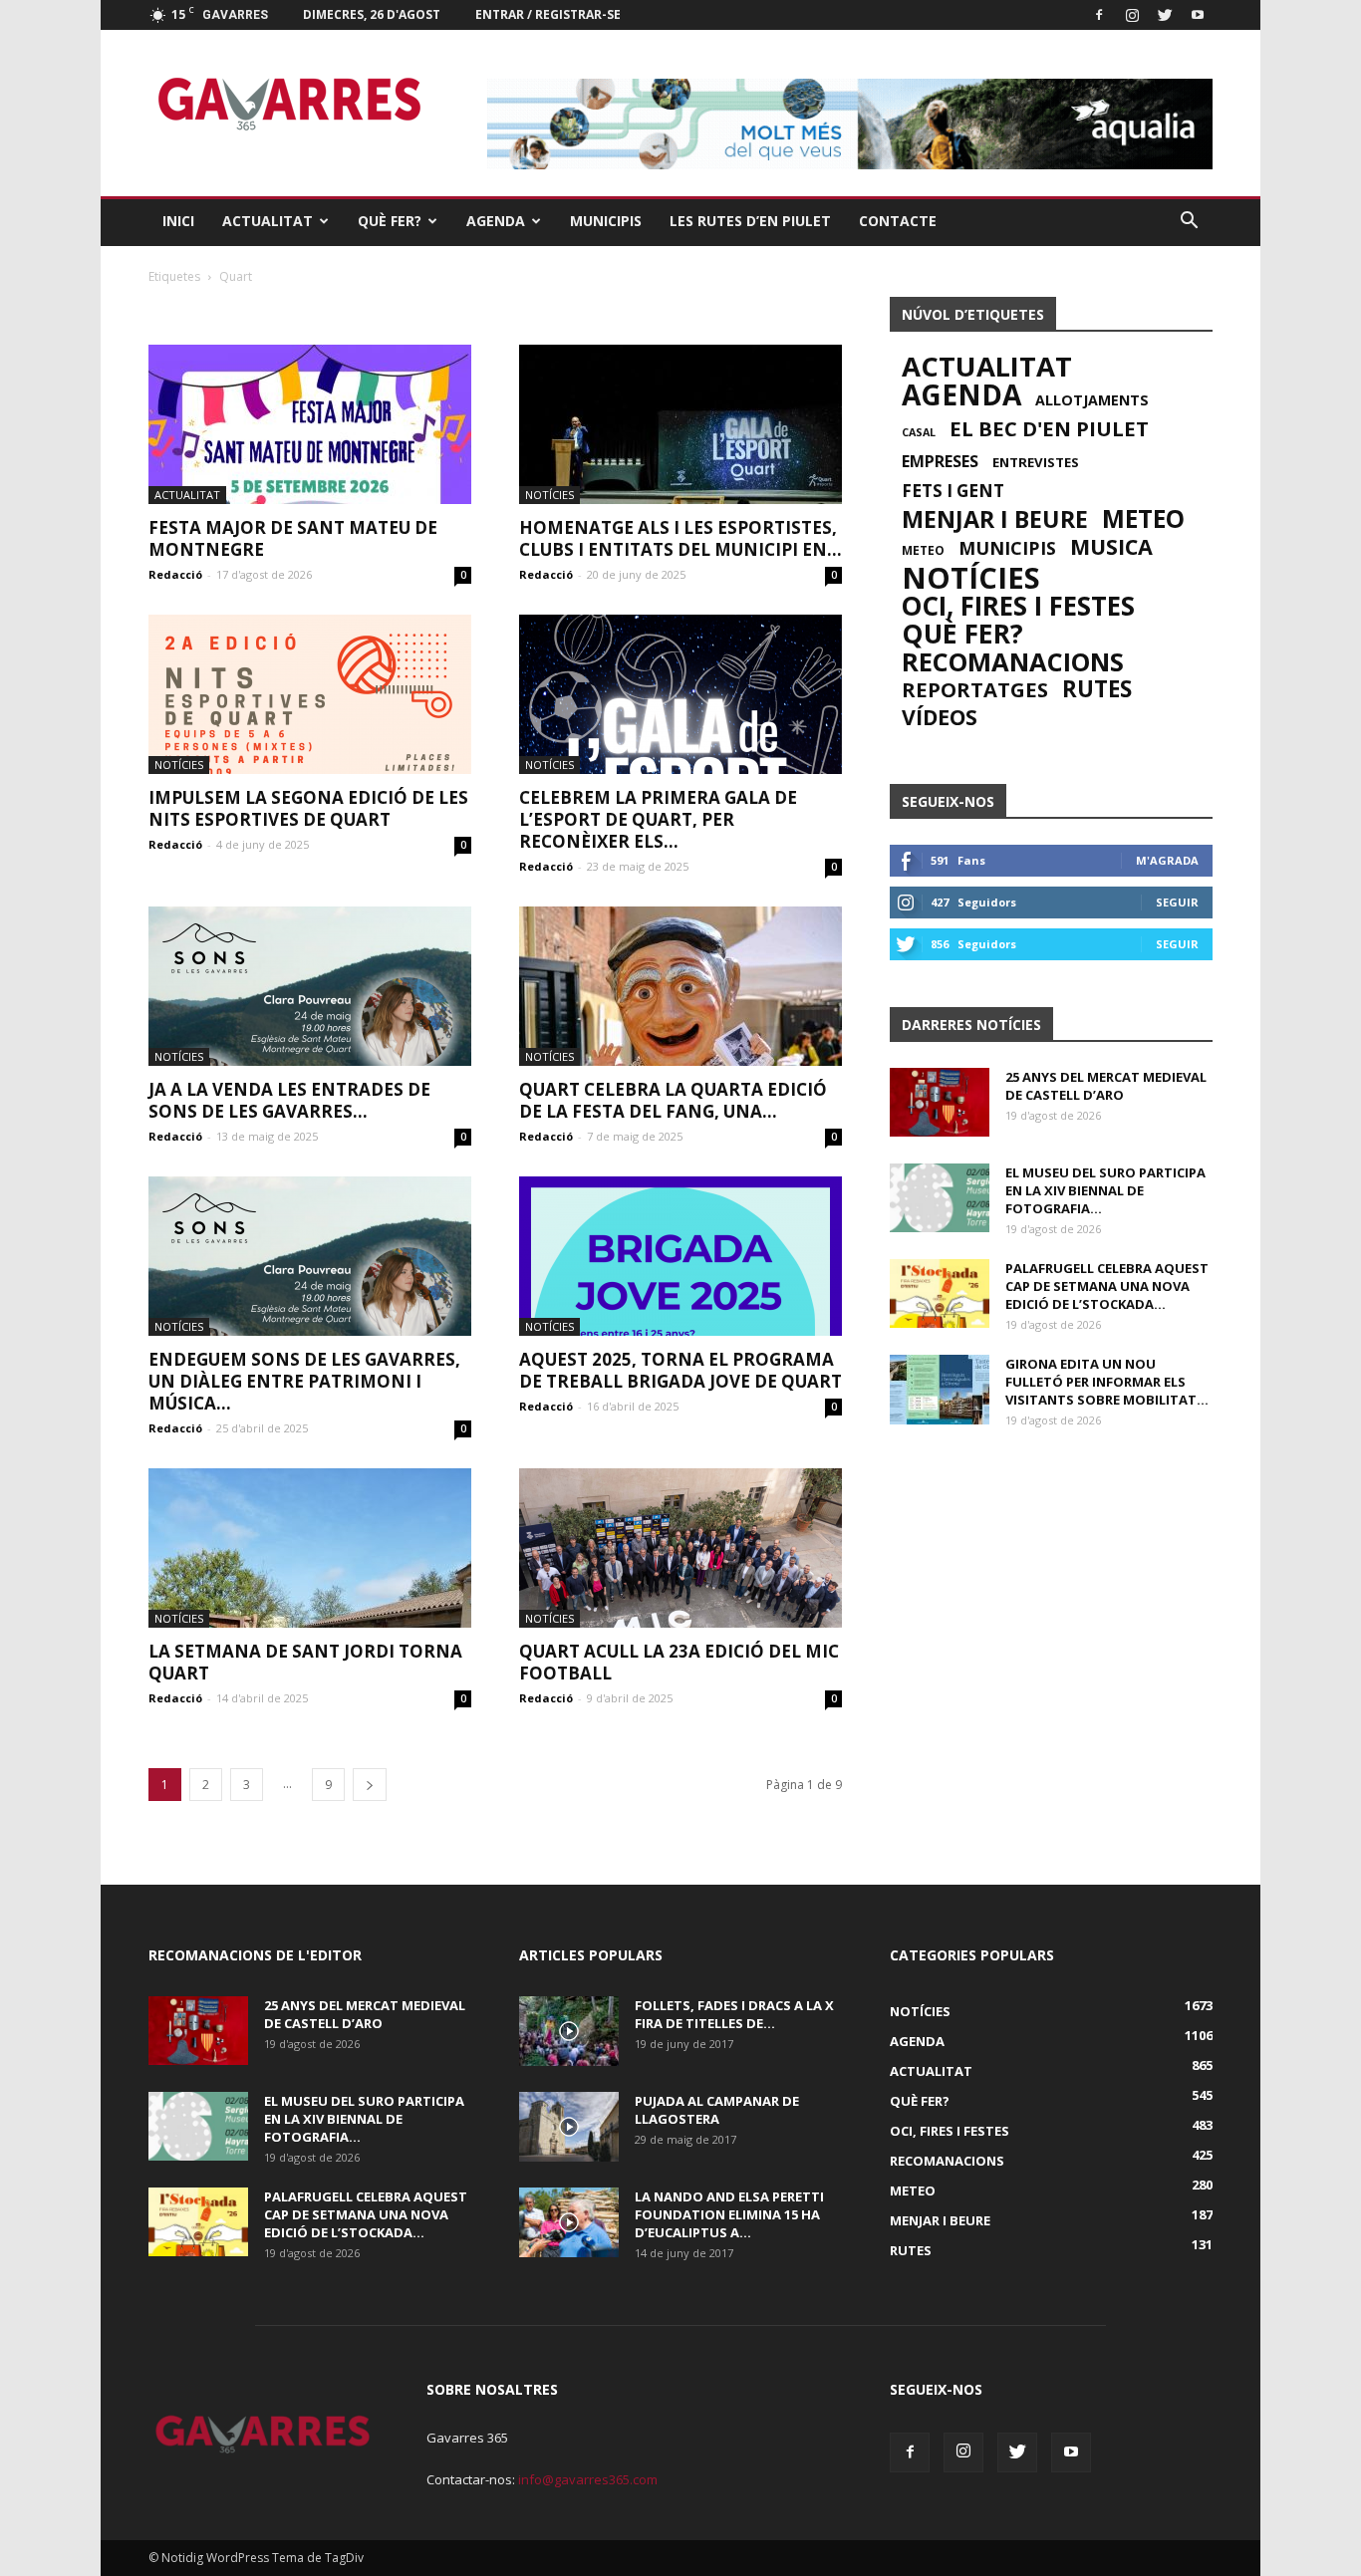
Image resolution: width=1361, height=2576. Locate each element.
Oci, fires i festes (1018, 606)
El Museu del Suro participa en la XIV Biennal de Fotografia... (1105, 1190)
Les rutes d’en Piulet (750, 221)
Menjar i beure (995, 519)
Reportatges (975, 689)
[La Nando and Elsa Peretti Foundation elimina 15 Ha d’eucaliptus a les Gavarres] (569, 2222)
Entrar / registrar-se (548, 14)
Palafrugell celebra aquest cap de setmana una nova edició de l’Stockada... (1107, 1286)
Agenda (496, 221)
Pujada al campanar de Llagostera (717, 2110)
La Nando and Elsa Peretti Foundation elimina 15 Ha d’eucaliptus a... (729, 2214)
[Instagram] (1132, 15)
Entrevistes (1036, 462)
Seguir (1177, 902)
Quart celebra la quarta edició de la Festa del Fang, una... (673, 1100)
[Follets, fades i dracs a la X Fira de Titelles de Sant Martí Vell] (569, 2031)
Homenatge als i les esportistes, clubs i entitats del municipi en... (680, 538)
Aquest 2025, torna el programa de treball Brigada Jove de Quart (680, 1370)
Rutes (1097, 689)
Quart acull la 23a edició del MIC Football (679, 1662)
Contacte (898, 221)
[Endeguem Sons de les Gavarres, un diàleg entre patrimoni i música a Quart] (310, 1256)
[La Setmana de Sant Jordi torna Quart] (310, 1548)
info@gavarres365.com (588, 2479)
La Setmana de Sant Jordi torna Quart (305, 1662)
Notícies (549, 495)
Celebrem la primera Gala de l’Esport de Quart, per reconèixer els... (658, 819)
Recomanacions (1013, 661)
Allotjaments (1092, 400)
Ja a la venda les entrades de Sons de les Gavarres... (289, 1100)
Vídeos (940, 717)
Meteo (1143, 519)
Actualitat (268, 221)
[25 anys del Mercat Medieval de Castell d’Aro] (940, 1102)
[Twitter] (1165, 15)
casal (919, 432)
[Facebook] (1099, 15)
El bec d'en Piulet (1049, 428)
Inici (178, 221)
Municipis (606, 221)
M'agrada (1167, 860)
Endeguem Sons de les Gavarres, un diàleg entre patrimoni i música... (304, 1381)
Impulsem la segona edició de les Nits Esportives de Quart (308, 808)
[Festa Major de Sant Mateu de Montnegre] (310, 424)
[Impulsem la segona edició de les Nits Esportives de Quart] (310, 694)
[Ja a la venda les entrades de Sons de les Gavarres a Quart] (310, 986)
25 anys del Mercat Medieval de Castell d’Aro (1106, 1086)
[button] (1189, 221)
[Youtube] (1198, 15)
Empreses (940, 461)
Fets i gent (953, 491)
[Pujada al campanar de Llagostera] (569, 2127)
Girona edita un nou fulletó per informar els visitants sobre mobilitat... (1107, 1382)
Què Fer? (390, 221)
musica (1111, 547)
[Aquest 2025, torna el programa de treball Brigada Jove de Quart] (680, 1256)
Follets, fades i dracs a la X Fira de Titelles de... (734, 2014)
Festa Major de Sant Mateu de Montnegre (293, 538)
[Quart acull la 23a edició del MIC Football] (680, 1548)
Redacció (175, 574)
